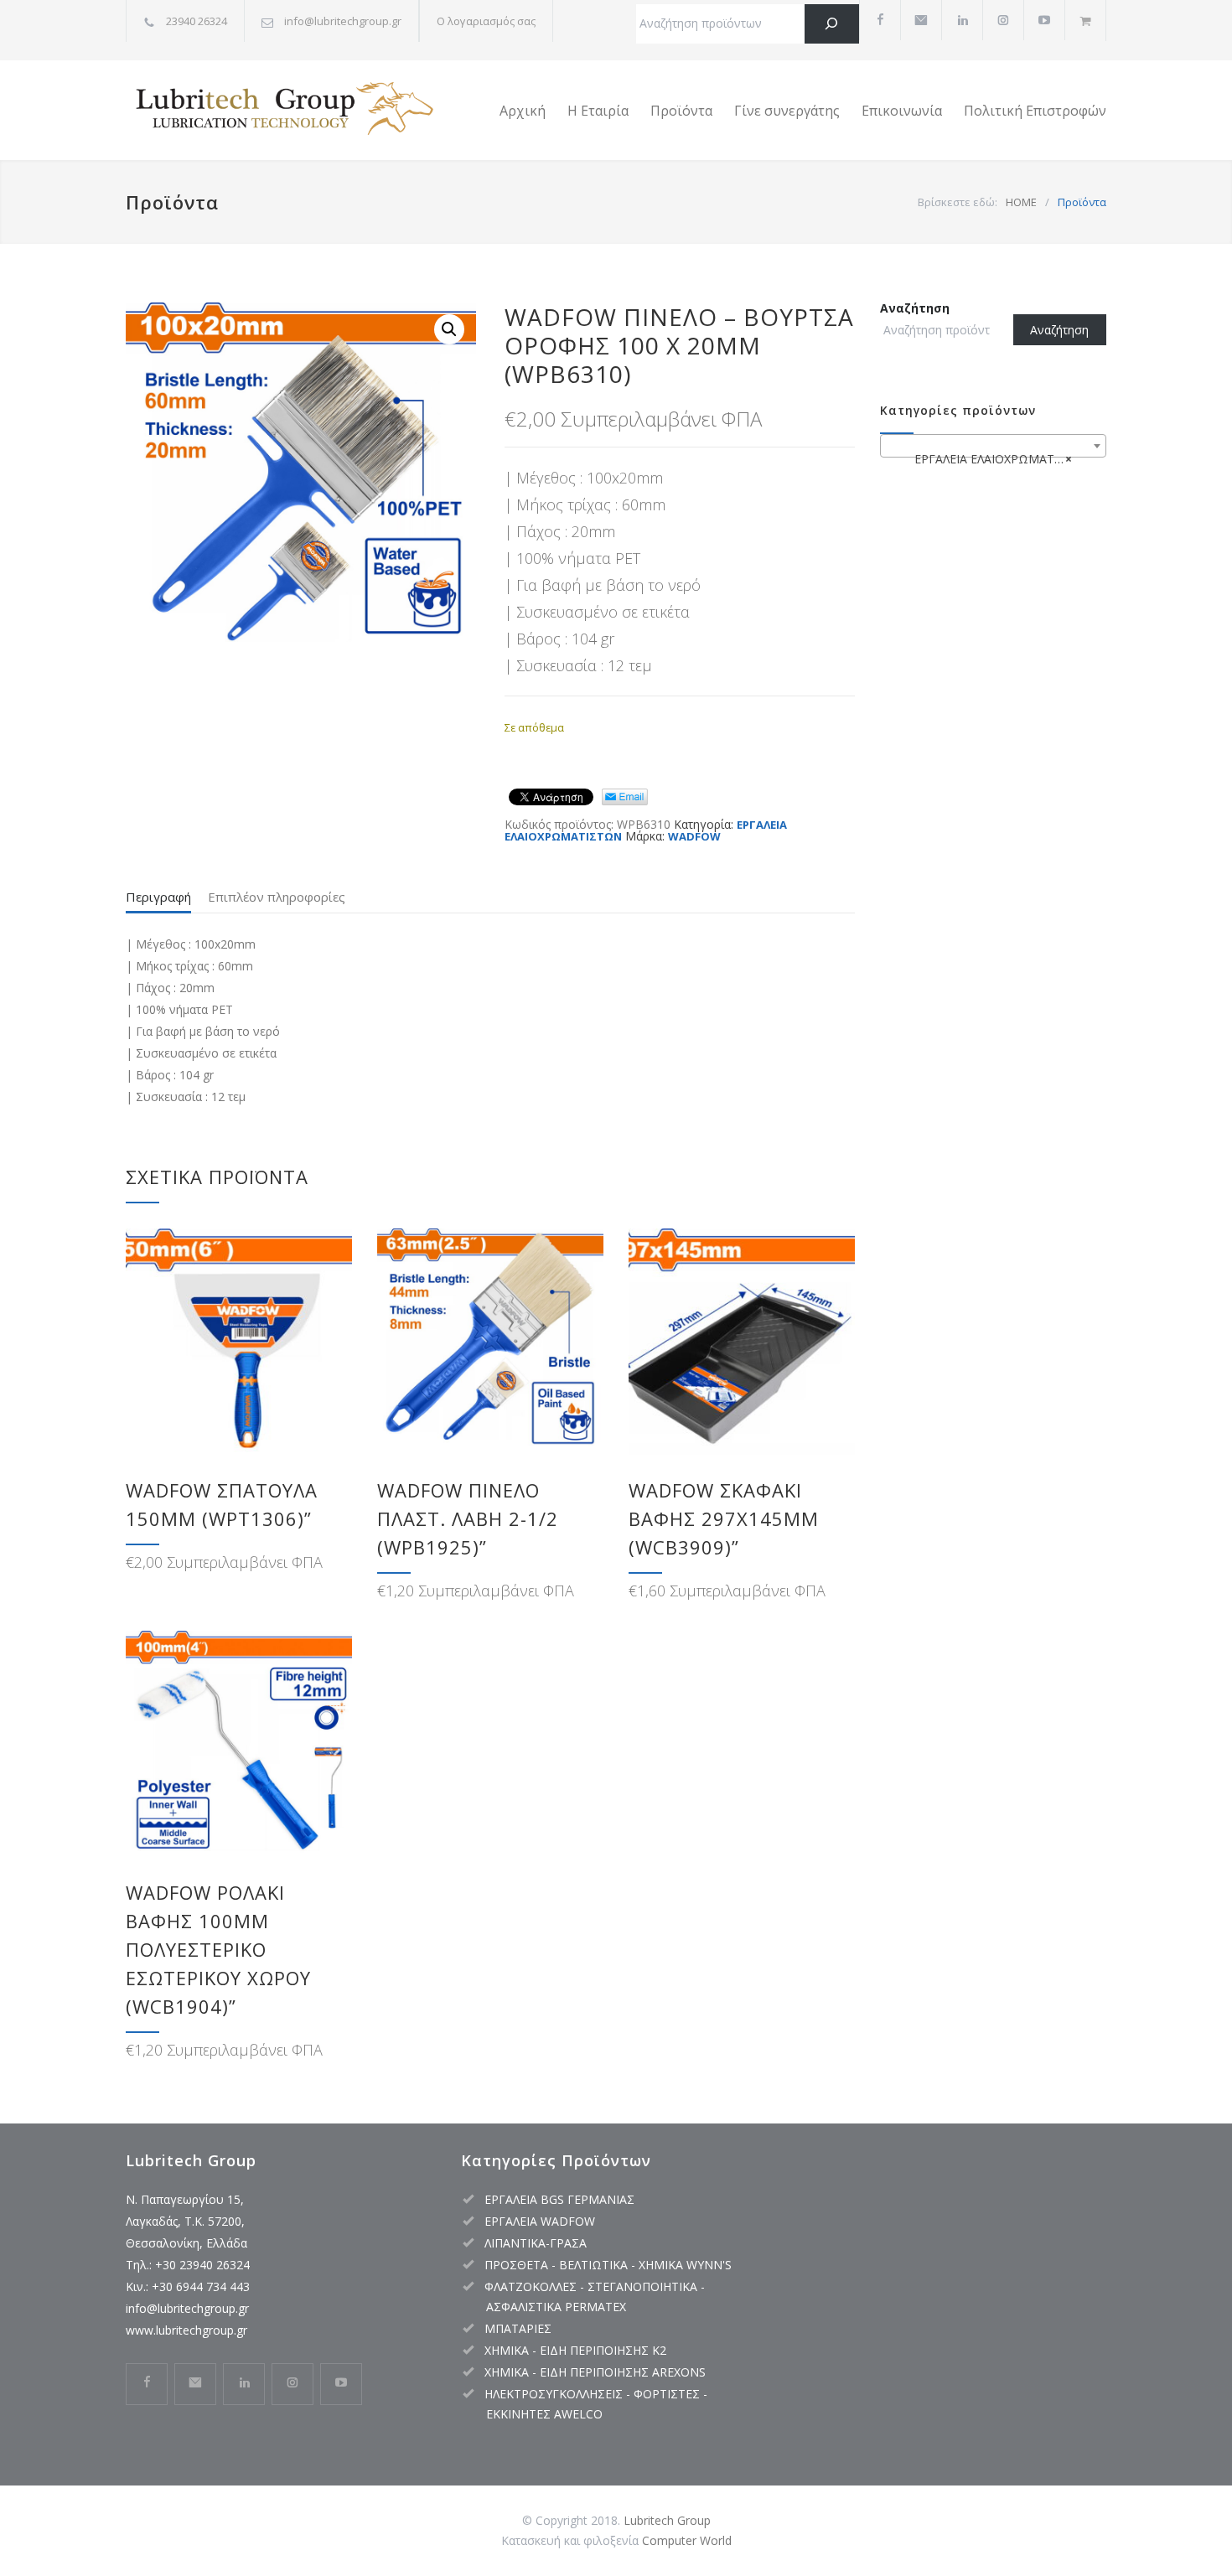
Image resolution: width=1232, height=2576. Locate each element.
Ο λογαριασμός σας (486, 21)
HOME (1021, 202)
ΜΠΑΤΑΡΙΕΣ (518, 2328)
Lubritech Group (667, 2520)
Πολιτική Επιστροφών (1035, 111)
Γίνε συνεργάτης (787, 111)
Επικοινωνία (902, 111)
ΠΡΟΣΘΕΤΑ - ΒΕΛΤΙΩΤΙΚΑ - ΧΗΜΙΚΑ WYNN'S (608, 2265)
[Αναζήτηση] (832, 24)
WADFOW (694, 836)
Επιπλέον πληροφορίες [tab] (277, 897)
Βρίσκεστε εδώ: (958, 202)
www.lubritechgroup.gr (186, 2330)
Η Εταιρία (598, 111)
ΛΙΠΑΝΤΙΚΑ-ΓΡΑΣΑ (536, 2243)
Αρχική (523, 111)
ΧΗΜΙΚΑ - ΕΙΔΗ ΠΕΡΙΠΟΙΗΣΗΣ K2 (575, 2350)
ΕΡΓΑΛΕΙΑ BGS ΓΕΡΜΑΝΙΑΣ (559, 2199)
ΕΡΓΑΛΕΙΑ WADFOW (540, 2221)
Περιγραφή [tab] (158, 897)
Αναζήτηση (915, 308)
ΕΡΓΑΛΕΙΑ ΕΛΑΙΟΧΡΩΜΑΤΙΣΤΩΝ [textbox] (996, 459)
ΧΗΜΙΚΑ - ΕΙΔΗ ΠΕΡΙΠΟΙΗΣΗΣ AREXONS (595, 2372)
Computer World (687, 2540)
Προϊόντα (681, 111)
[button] (449, 329)
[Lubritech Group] (281, 111)
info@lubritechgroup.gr (187, 2308)
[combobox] (993, 446)
